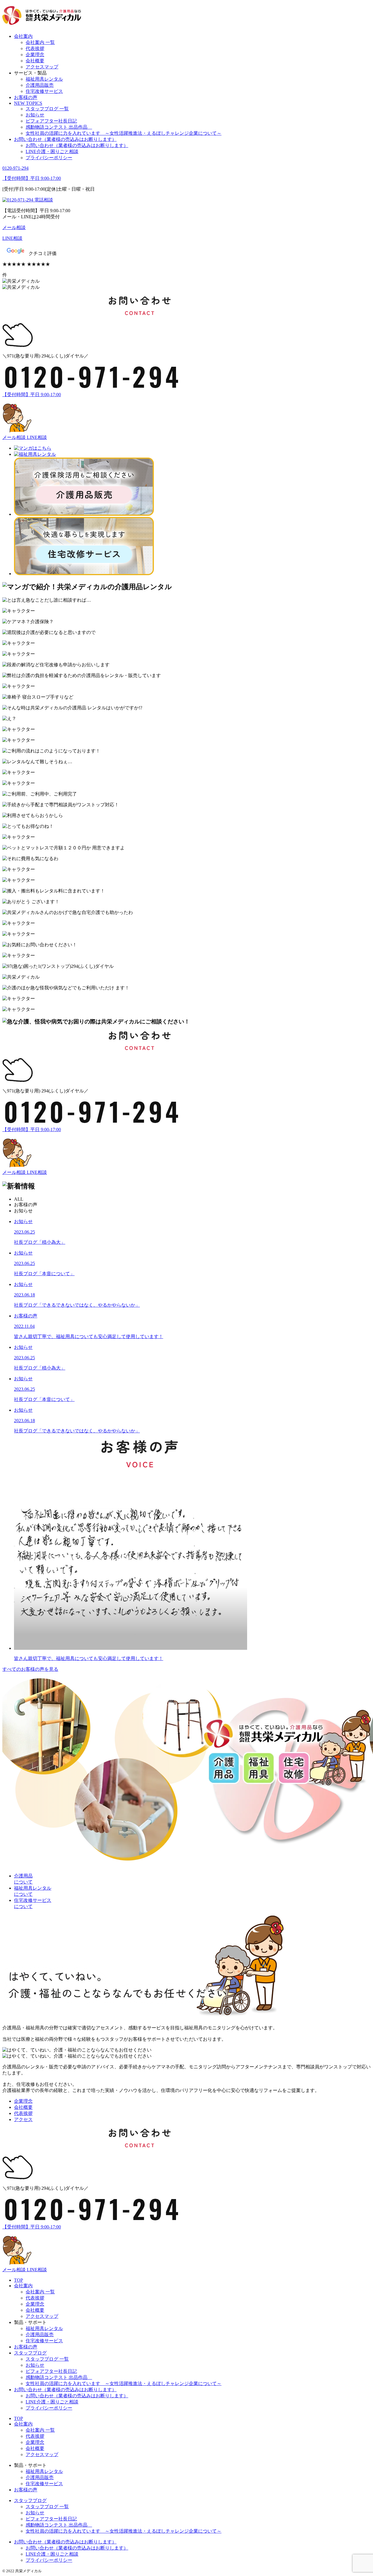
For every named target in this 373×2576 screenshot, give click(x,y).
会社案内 (23, 36)
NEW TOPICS (28, 103)
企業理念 (35, 55)
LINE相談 (37, 437)
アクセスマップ (42, 67)
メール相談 (15, 437)
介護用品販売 (40, 85)
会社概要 (35, 61)
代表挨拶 (35, 48)
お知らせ (35, 115)
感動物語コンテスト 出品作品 (59, 127)
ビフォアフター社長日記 (51, 121)
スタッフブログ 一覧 (47, 109)
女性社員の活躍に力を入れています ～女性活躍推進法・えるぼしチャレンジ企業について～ (124, 133)
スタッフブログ (30, 2353)
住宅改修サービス (44, 91)
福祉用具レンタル (44, 79)
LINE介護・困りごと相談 (52, 152)
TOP (19, 2280)
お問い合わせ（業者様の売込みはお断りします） (65, 139)
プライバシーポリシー (49, 158)
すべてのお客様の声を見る (30, 1669)
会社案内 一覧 (40, 42)
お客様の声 (26, 97)
